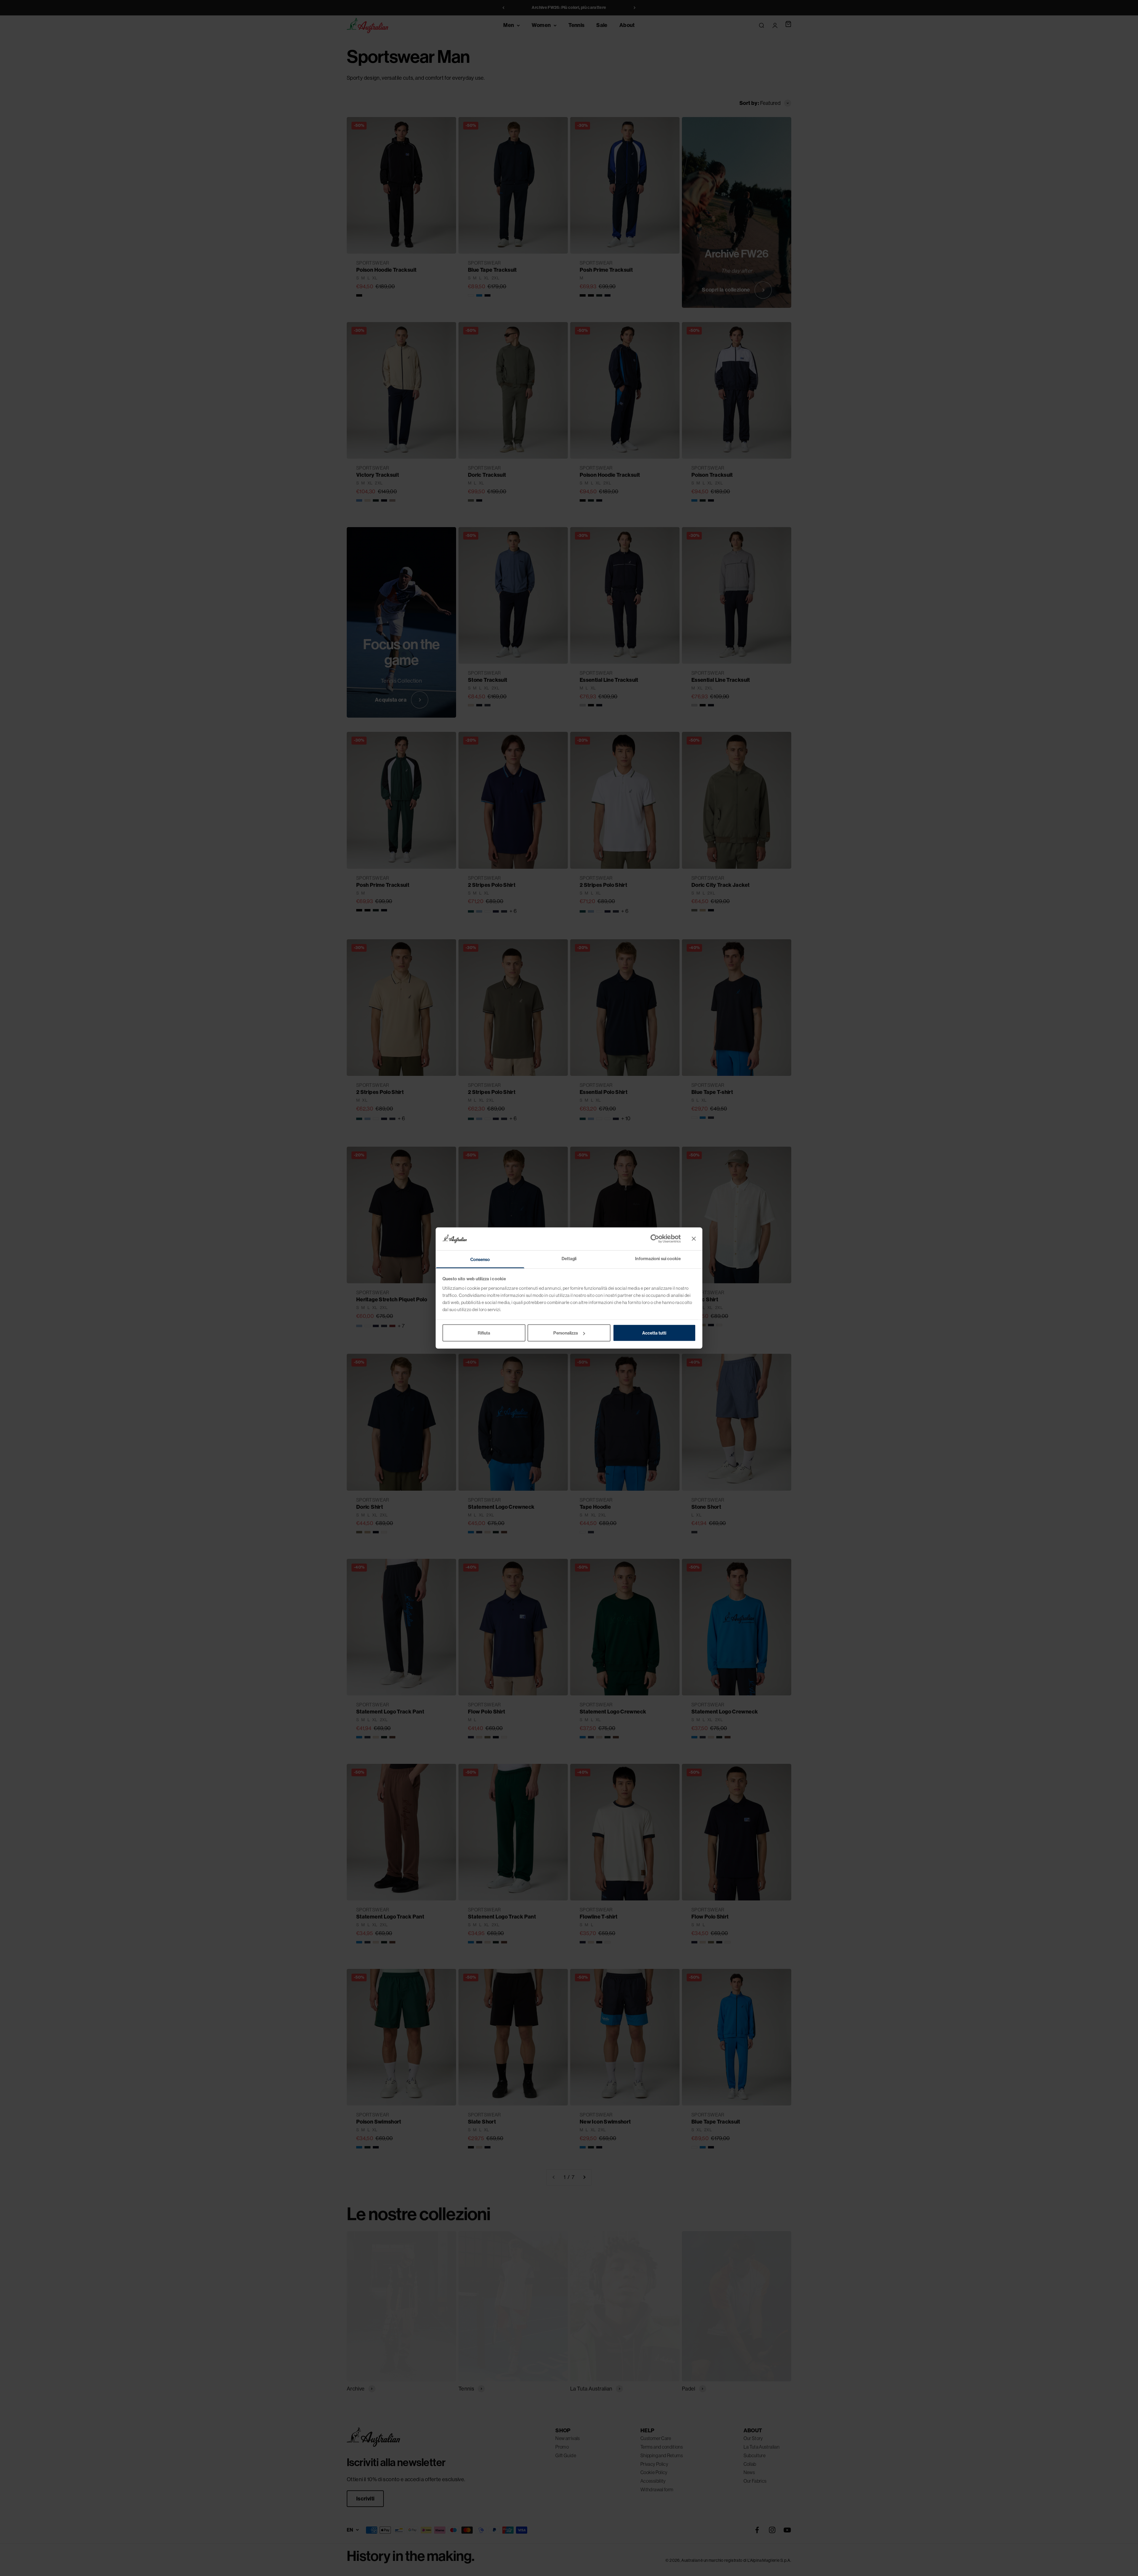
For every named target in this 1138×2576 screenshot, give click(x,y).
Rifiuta (484, 1333)
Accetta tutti (654, 1333)
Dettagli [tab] (569, 1258)
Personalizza (566, 1333)
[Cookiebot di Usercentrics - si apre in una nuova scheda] (655, 1239)
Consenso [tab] (480, 1259)
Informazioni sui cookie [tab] (658, 1258)
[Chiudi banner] (694, 1239)
